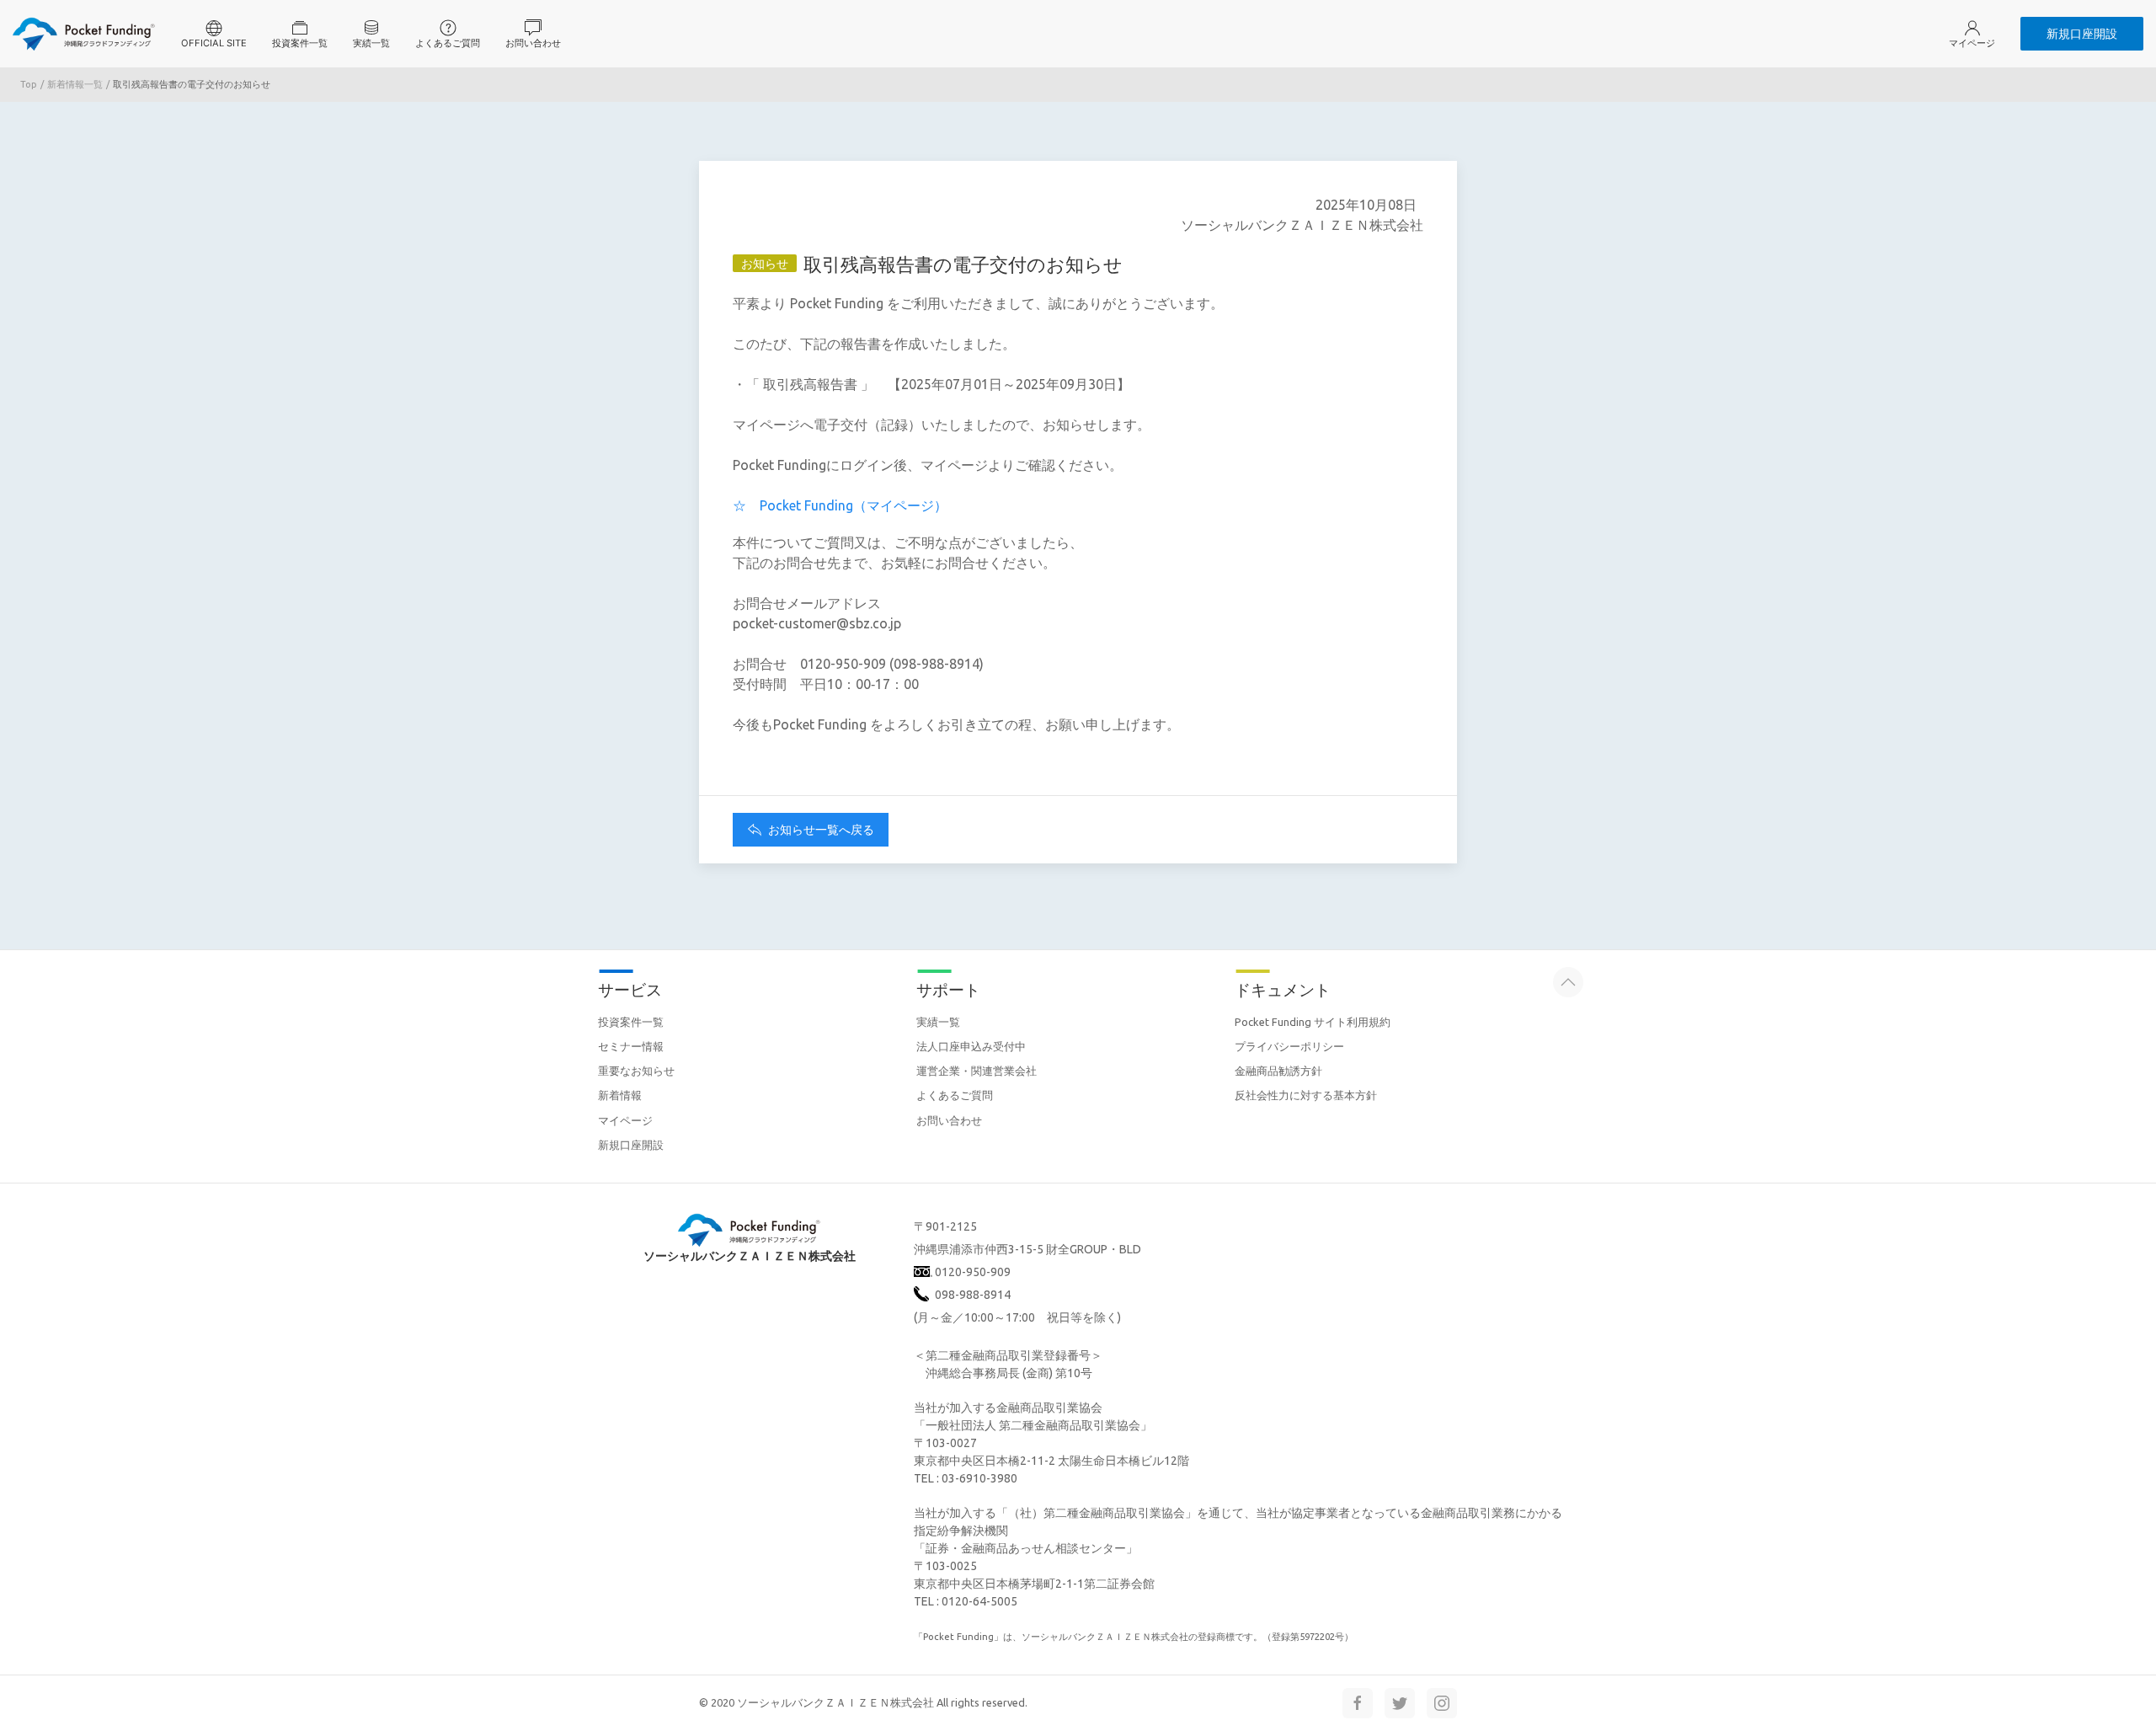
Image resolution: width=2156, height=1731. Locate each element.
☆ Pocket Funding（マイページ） (840, 505)
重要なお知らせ (636, 1071)
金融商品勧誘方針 (1278, 1071)
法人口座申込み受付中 (971, 1046)
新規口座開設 (2082, 33)
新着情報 (620, 1095)
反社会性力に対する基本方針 (1306, 1095)
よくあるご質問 (955, 1095)
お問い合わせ (949, 1120)
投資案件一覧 (631, 1022)
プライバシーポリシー (1289, 1046)
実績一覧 (938, 1022)
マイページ (625, 1120)
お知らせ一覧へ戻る (820, 830)
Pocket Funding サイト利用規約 (1313, 1022)
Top (29, 84)
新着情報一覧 (75, 84)
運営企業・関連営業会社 (977, 1071)
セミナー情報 (631, 1046)
